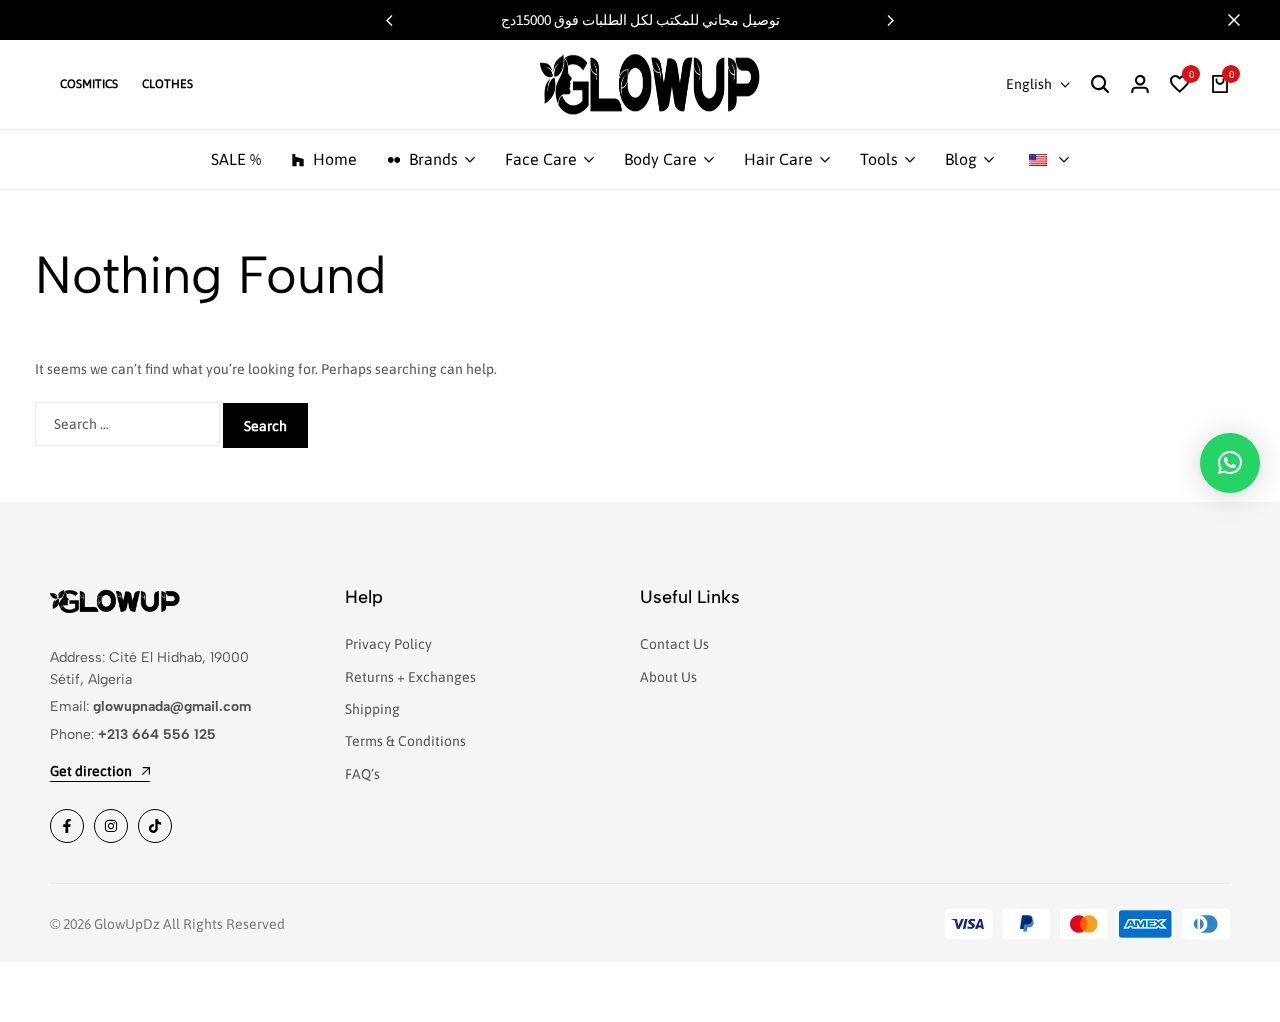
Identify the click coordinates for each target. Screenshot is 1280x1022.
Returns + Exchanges (410, 677)
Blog (961, 159)
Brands (433, 159)
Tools (879, 159)
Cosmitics (89, 84)
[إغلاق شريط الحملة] (1244, 20)
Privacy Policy (388, 644)
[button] (891, 20)
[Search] (1100, 85)
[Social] (67, 826)
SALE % (236, 159)
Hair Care (778, 159)
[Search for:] (129, 424)
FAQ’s (362, 774)
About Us (668, 677)
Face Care (541, 159)
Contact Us (674, 644)
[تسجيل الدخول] (1140, 85)
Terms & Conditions (405, 741)
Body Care (660, 159)
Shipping (372, 709)
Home (335, 159)
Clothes (167, 84)
